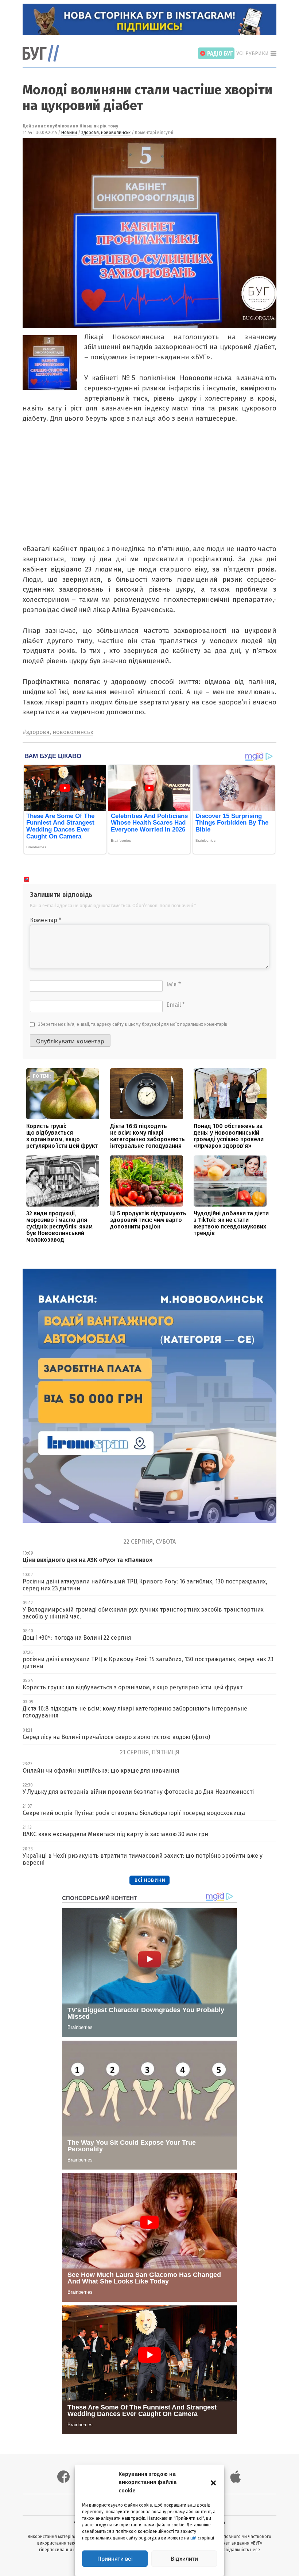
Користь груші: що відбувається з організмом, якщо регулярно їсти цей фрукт (62, 1136)
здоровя (90, 133)
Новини (69, 133)
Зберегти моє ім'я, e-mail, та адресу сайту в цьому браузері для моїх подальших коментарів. (133, 1024)
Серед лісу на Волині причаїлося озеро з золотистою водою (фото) (116, 1737)
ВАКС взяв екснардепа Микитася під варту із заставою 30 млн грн (115, 1834)
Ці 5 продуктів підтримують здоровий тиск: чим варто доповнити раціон (148, 1220)
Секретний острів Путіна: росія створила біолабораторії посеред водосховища (134, 1813)
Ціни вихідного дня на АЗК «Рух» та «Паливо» (88, 1560)
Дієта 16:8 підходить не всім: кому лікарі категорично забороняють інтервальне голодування (147, 1136)
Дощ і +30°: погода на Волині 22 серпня (77, 1638)
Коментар (46, 920)
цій (193, 2538)
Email (176, 1005)
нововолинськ (116, 133)
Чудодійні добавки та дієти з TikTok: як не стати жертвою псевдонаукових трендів (231, 1223)
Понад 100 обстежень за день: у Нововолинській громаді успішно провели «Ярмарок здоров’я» (229, 1136)
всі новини (150, 1880)
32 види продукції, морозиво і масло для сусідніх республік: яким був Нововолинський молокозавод (59, 1226)
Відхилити (184, 2559)
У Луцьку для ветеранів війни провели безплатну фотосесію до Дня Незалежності (138, 1792)
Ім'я (174, 984)
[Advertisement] (148, 489)
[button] (213, 2482)
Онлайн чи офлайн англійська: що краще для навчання (101, 1771)
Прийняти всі (115, 2559)
